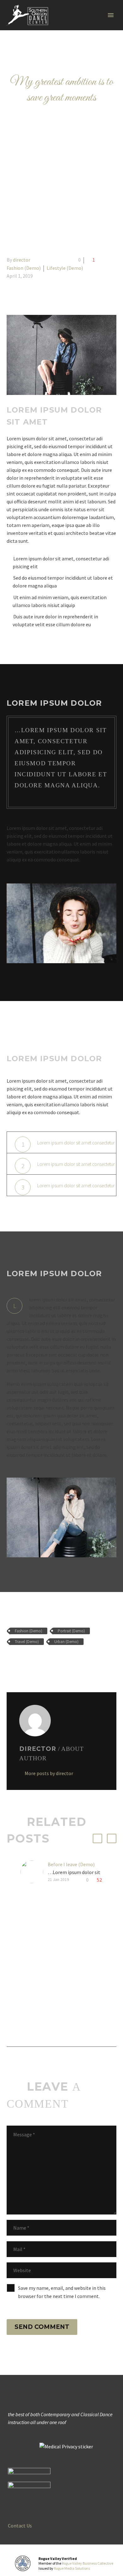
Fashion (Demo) (24, 268)
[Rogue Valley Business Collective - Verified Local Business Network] (23, 2563)
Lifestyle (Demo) (65, 268)
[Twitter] (20, 1660)
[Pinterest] (29, 1660)
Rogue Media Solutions (72, 2568)
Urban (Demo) (66, 1642)
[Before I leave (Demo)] (34, 1873)
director (22, 260)
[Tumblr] (38, 1660)
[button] (97, 1838)
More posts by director (49, 1773)
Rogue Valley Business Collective (88, 2563)
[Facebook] (11, 1660)
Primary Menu (111, 15)
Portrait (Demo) (71, 1631)
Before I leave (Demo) (71, 1864)
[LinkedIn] (47, 1660)
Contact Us (20, 2526)
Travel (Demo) (27, 1642)
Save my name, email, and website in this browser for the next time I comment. (62, 2292)
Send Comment (42, 2327)
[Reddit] (56, 1660)
